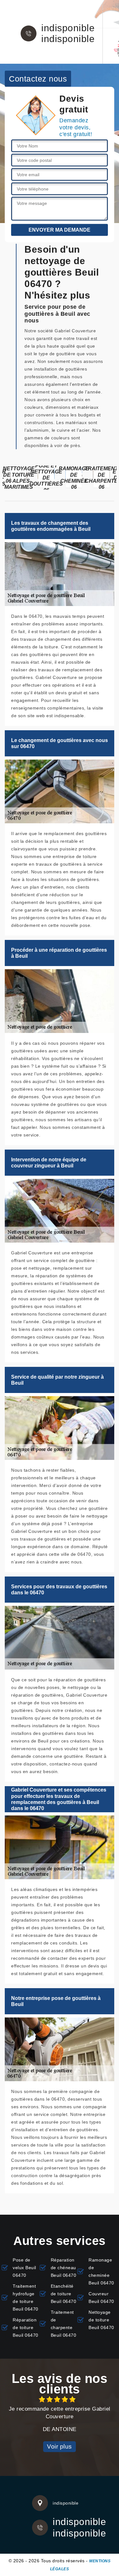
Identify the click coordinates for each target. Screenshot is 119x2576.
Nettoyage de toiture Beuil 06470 (101, 2320)
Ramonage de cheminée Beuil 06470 (101, 2271)
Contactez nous (38, 78)
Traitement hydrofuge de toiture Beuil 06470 (26, 2298)
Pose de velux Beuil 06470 (24, 2268)
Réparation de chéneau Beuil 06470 (64, 2268)
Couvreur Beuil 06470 (101, 2298)
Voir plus (60, 2446)
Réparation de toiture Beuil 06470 (26, 2327)
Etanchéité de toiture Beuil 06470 (64, 2294)
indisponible (68, 28)
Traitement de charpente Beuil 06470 (64, 2324)
